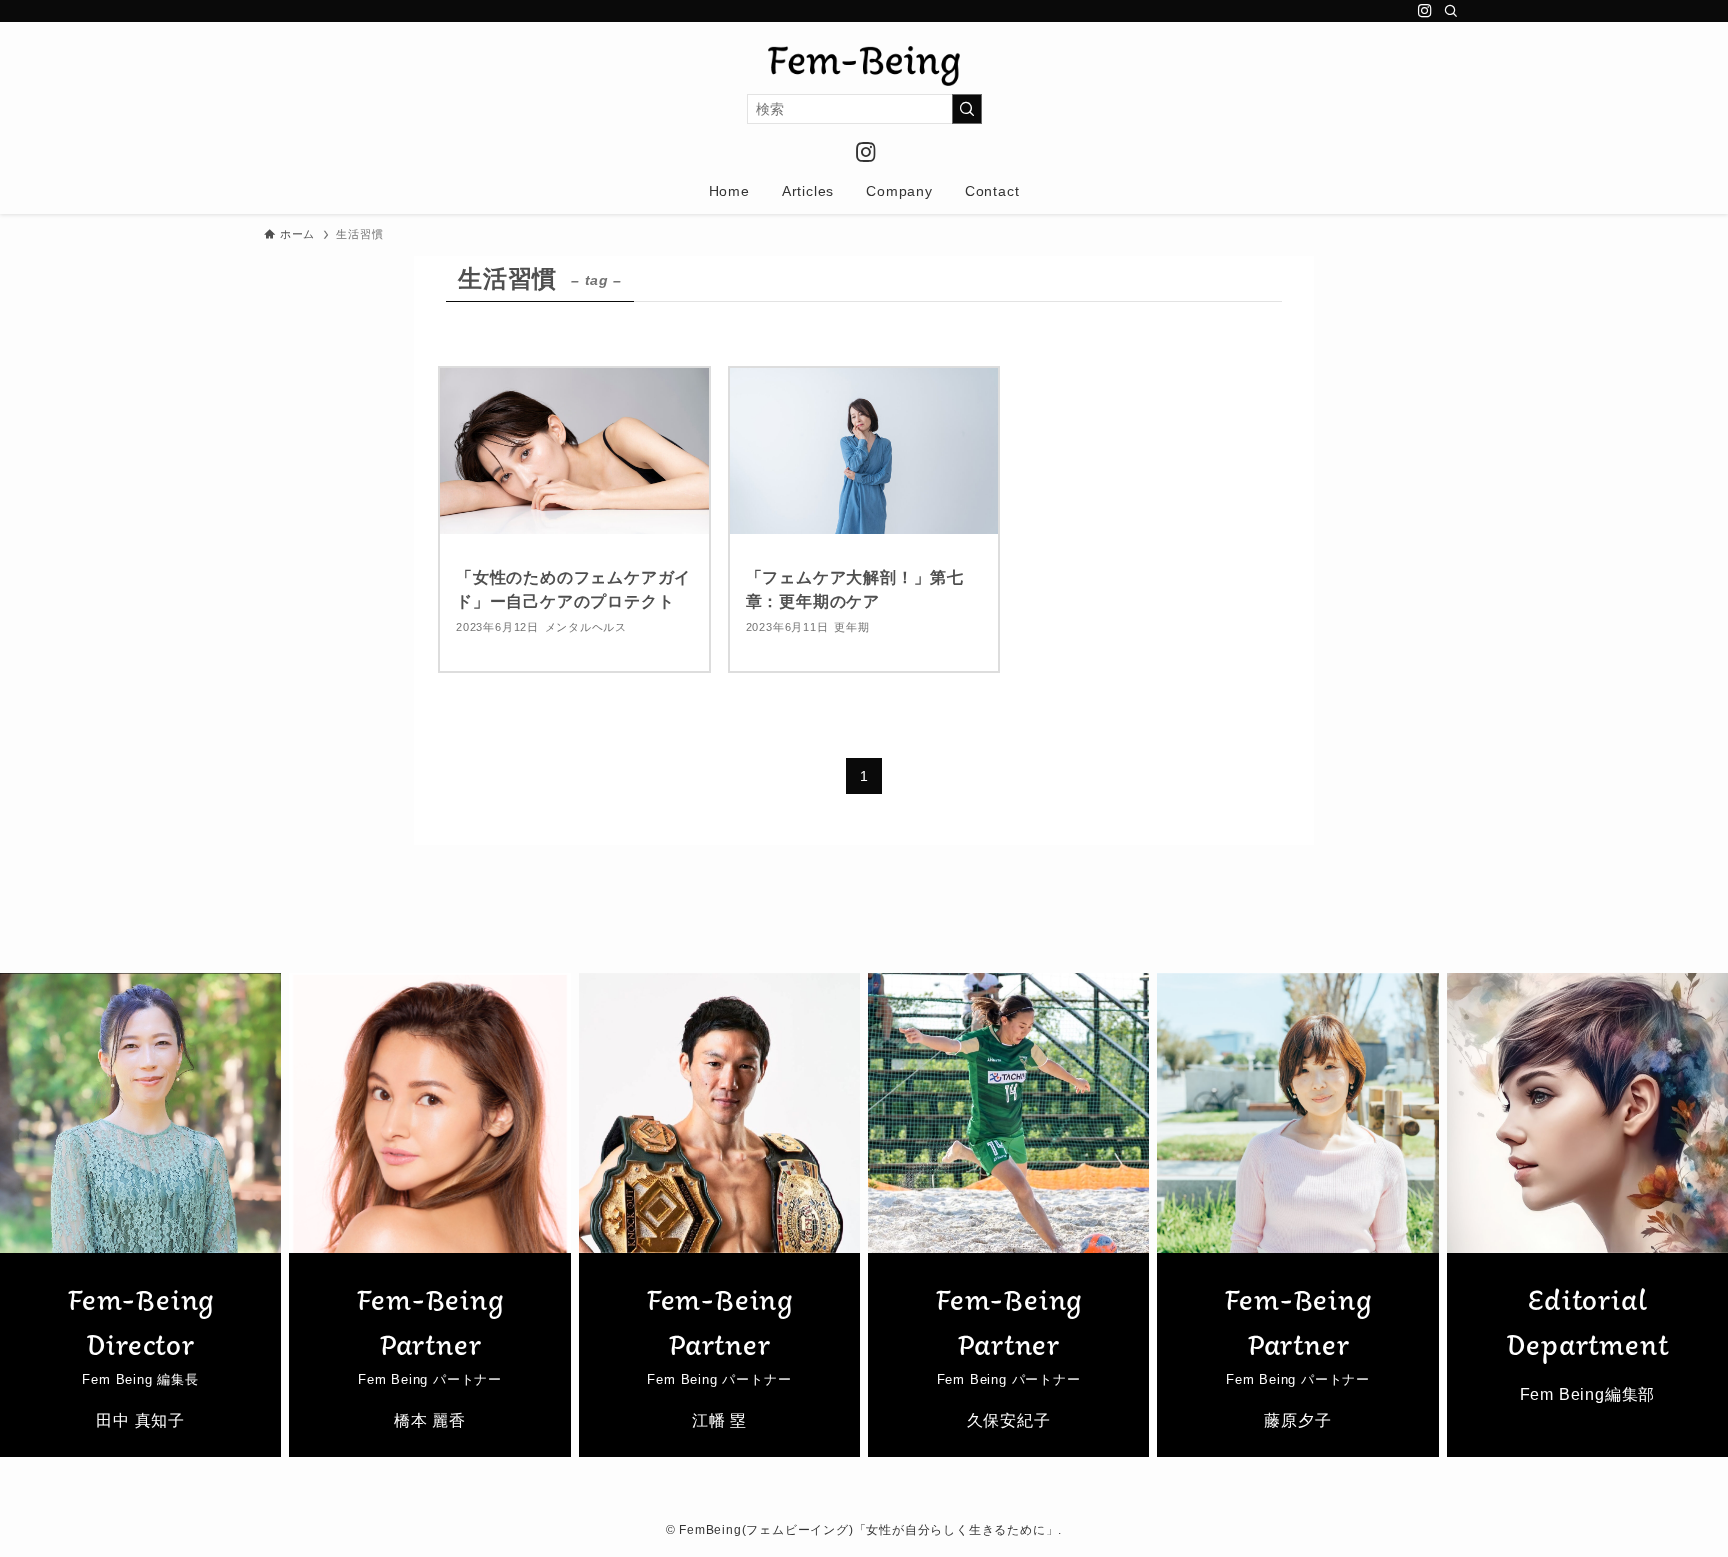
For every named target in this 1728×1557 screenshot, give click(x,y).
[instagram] (1425, 11)
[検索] (1451, 11)
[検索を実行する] (967, 109)
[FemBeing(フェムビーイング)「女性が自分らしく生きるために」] (864, 66)
